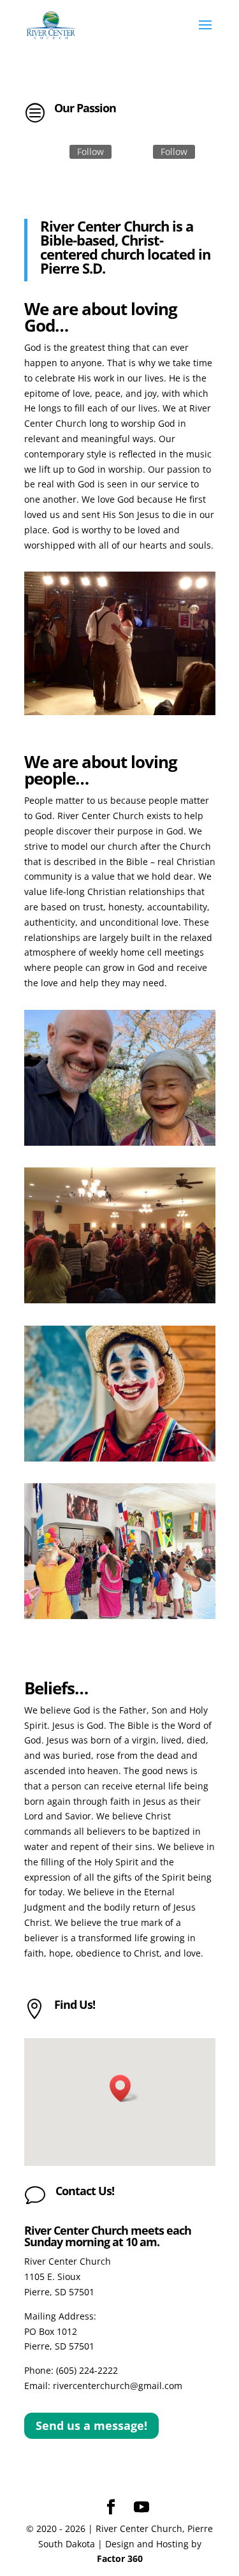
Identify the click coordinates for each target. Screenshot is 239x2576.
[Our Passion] (120, 712)
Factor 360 (120, 2558)
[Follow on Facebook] (54, 152)
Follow (91, 152)
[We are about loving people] (120, 1142)
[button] (124, 2088)
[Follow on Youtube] (138, 152)
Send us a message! (91, 2425)
